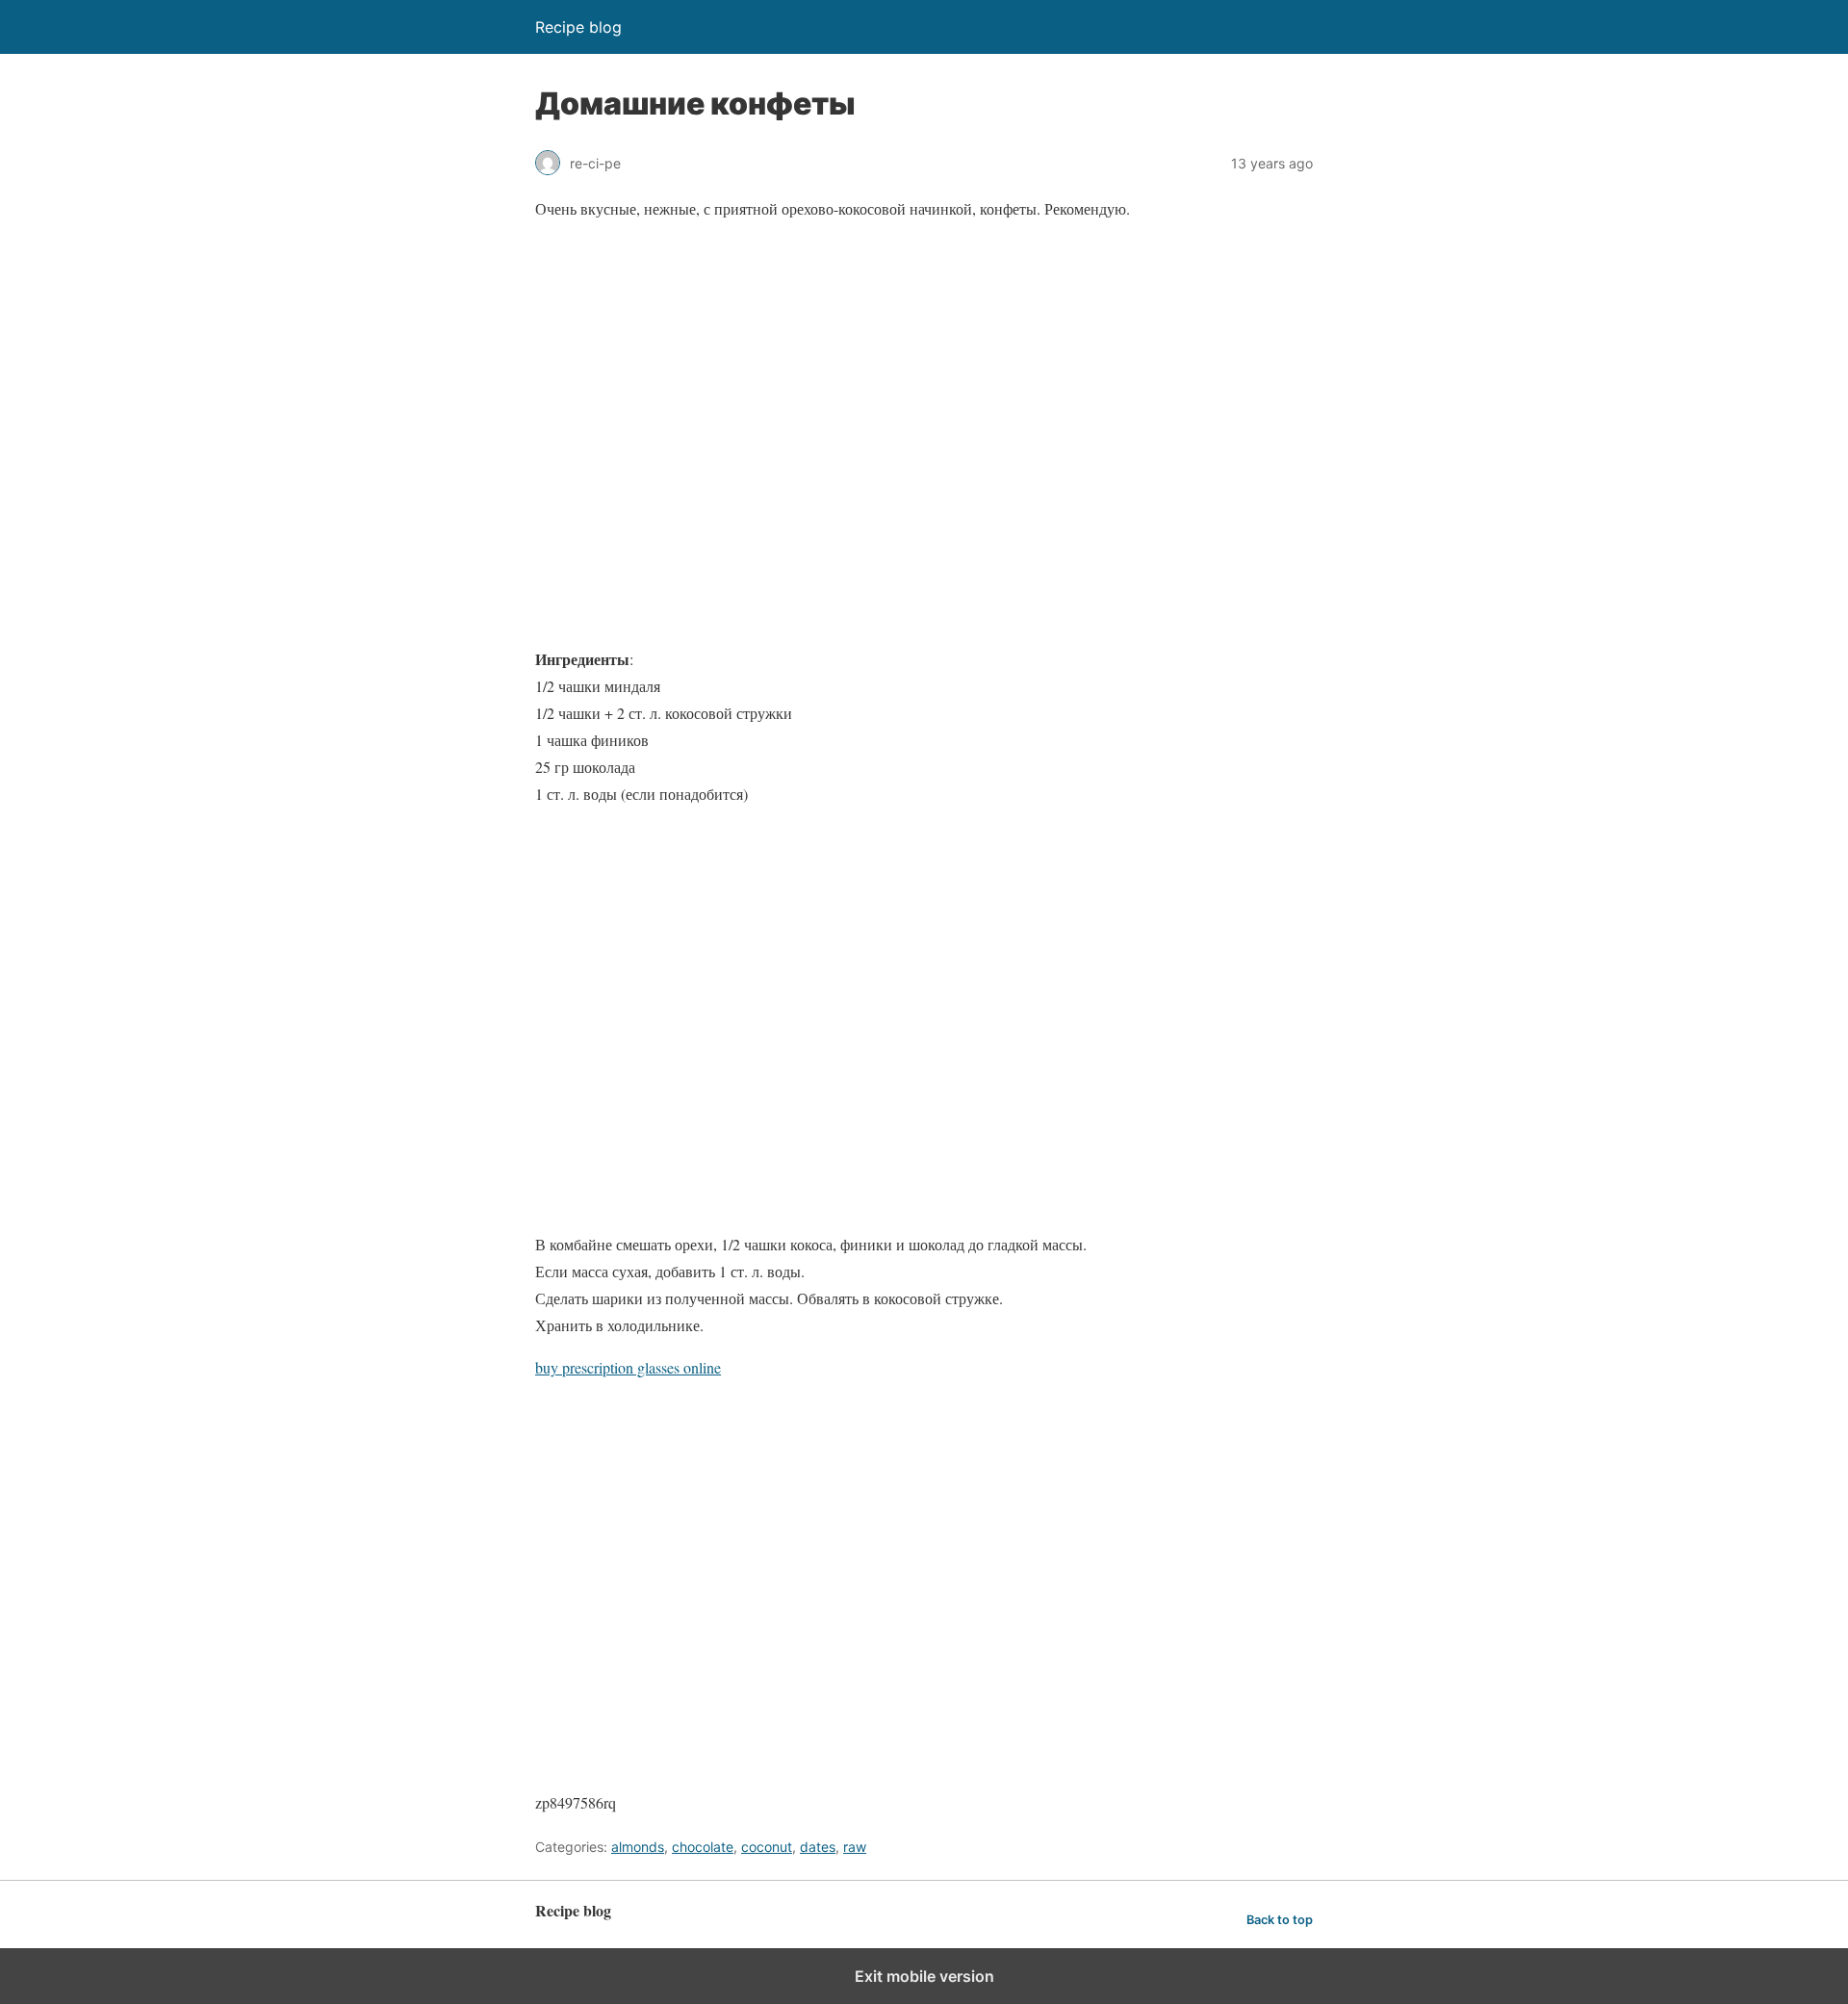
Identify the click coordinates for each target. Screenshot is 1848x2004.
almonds (638, 1847)
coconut (767, 1847)
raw (855, 1847)
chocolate (703, 1847)
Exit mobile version (924, 1976)
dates (818, 1847)
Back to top (1280, 1920)
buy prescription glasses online (628, 1367)
